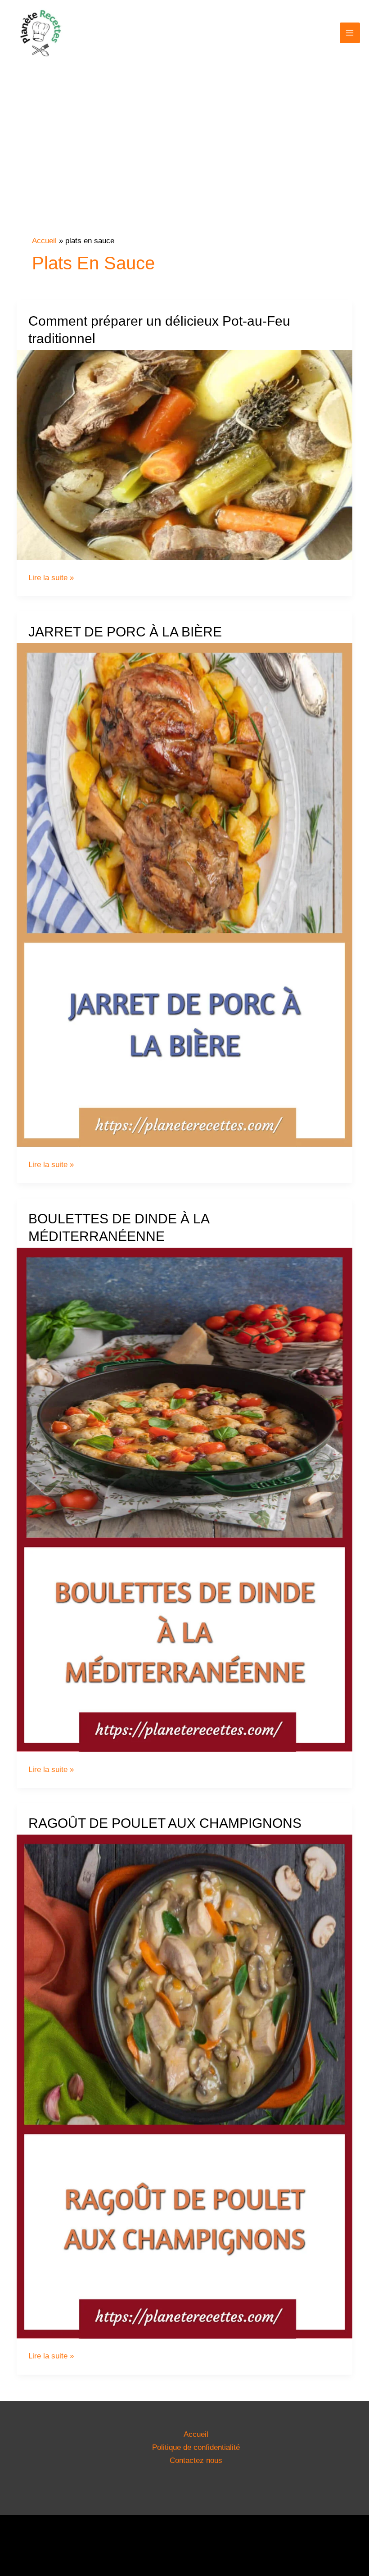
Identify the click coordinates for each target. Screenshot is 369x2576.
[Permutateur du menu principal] (350, 33)
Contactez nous (196, 2460)
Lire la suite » (51, 578)
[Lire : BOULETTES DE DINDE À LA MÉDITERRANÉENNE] (184, 1499)
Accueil (196, 2434)
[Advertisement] (184, 168)
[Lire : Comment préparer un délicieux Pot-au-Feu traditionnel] (184, 455)
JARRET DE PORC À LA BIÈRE (125, 632)
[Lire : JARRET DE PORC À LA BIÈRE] (184, 895)
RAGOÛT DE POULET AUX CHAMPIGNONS (165, 1823)
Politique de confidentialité (196, 2447)
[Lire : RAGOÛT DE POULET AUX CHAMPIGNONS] (184, 2086)
